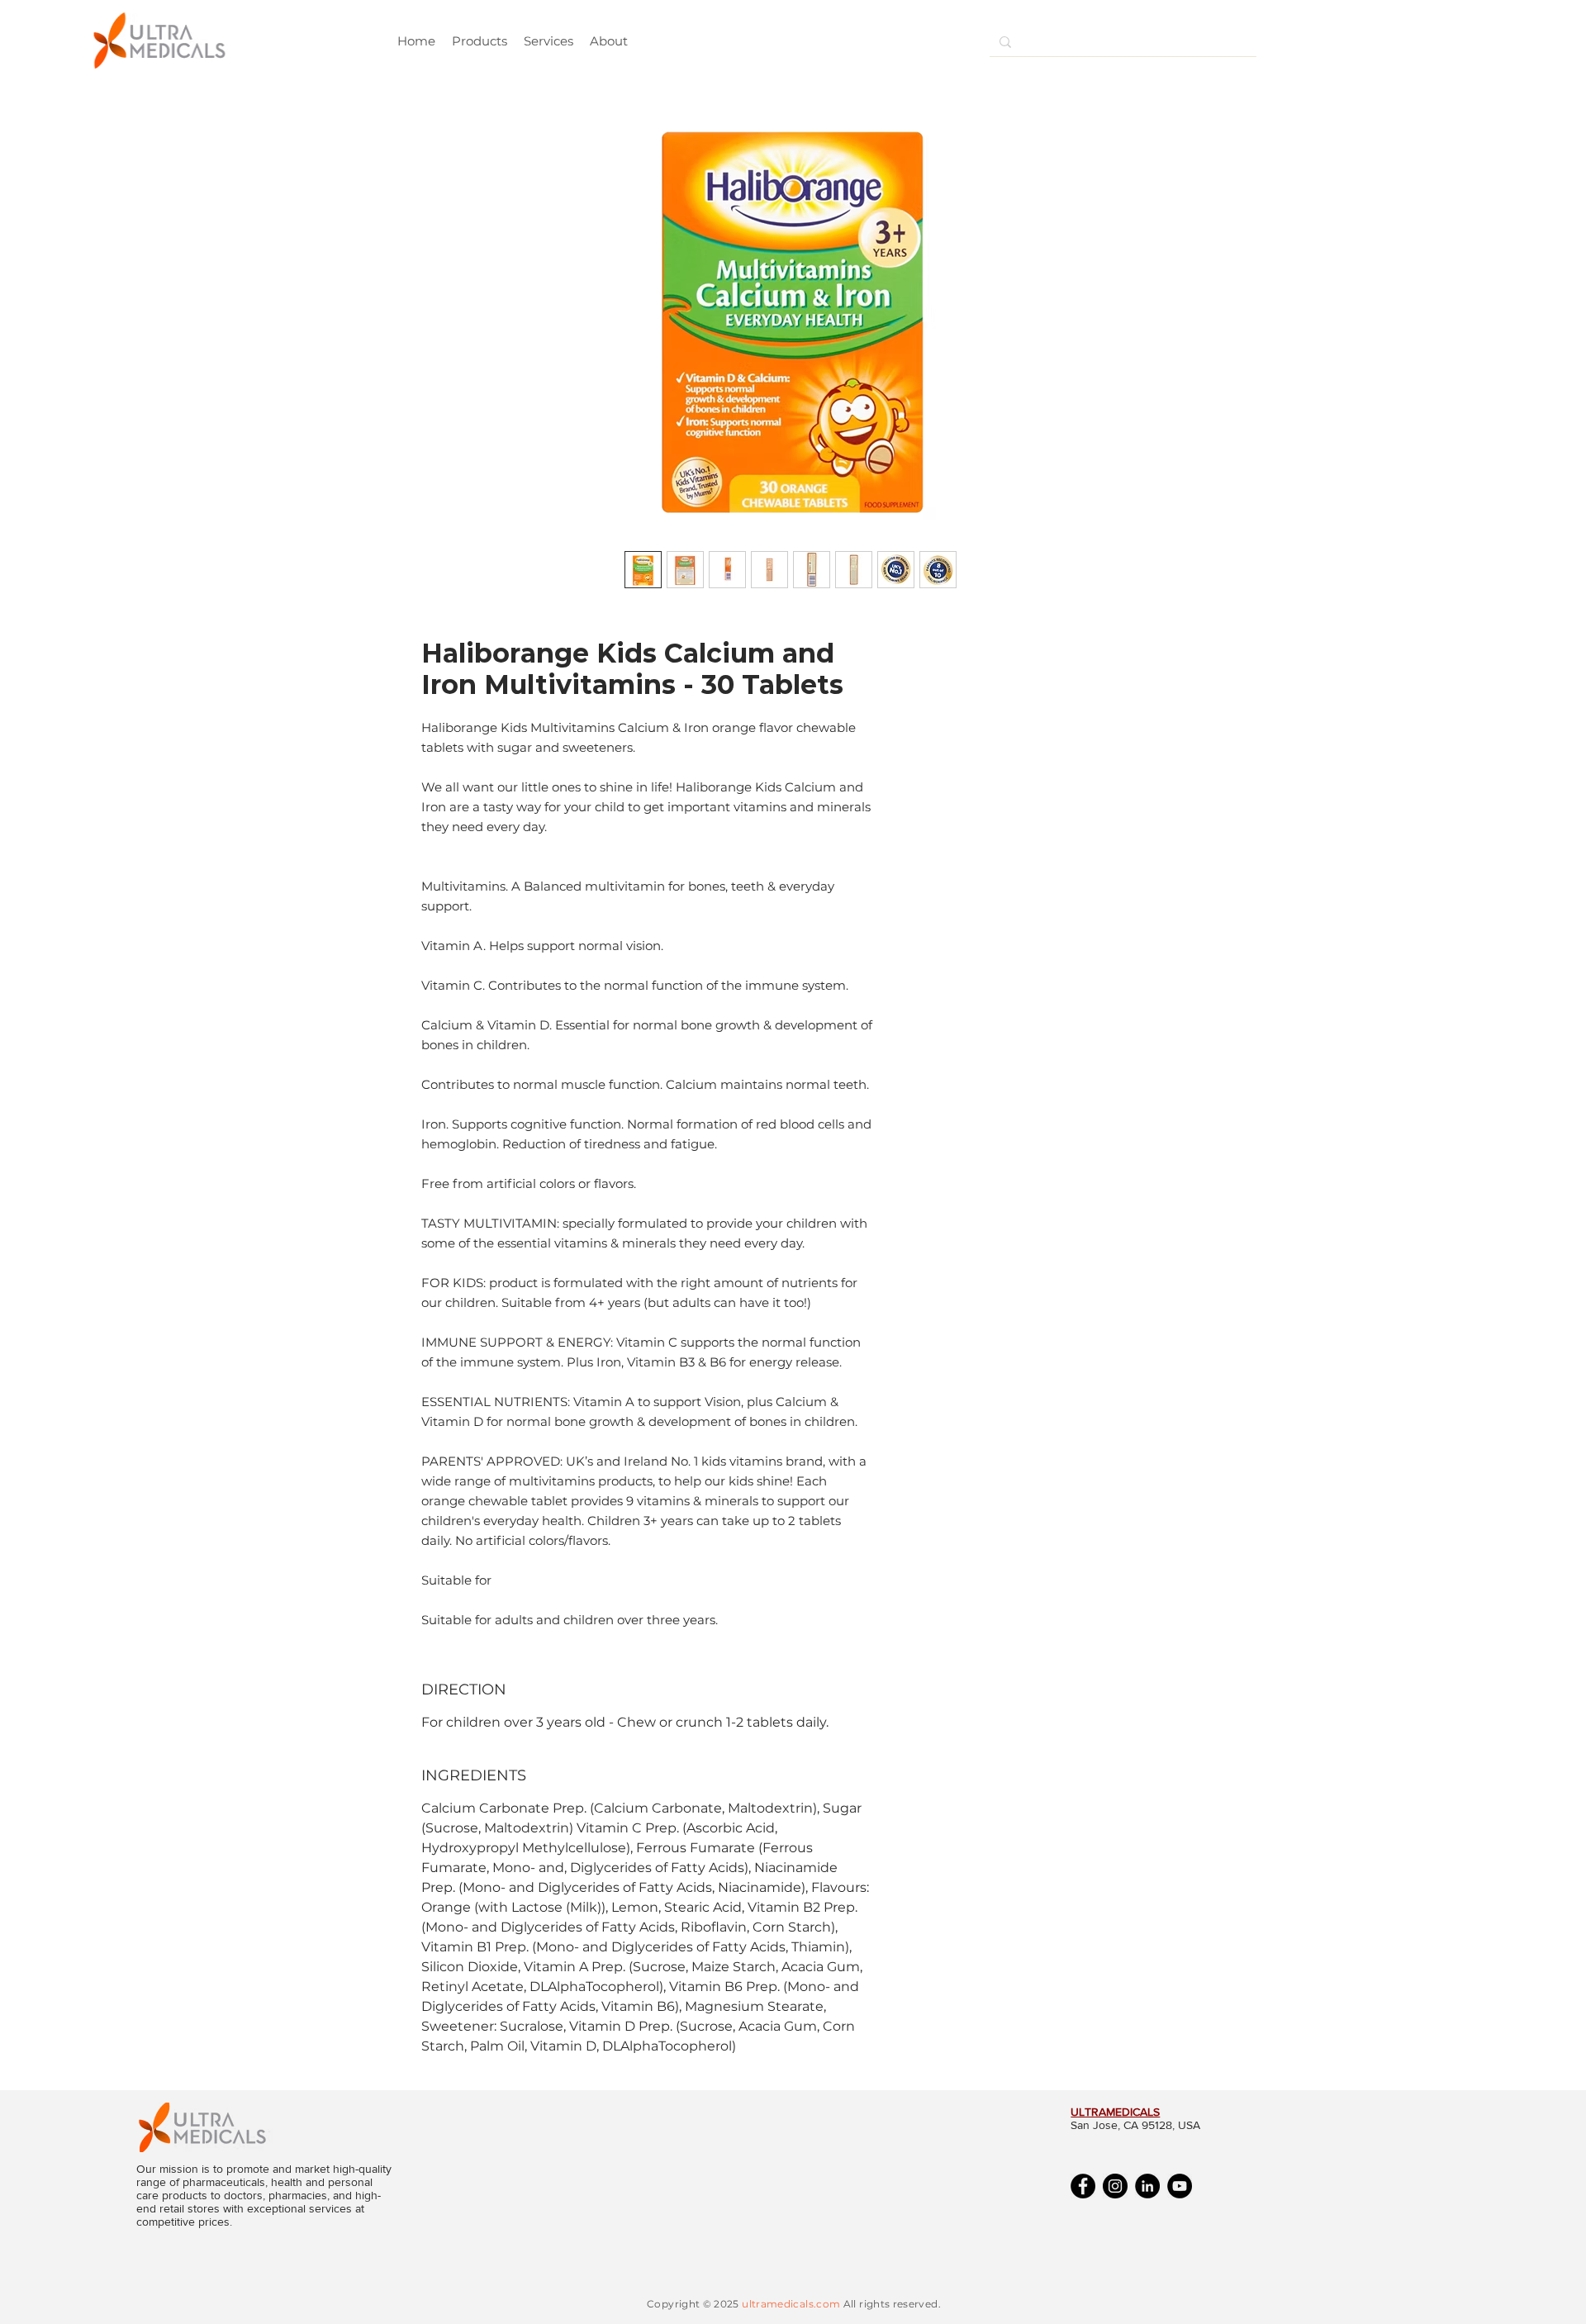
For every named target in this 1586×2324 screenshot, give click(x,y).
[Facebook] (1083, 2186)
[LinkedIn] (1147, 2186)
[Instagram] (1115, 2186)
